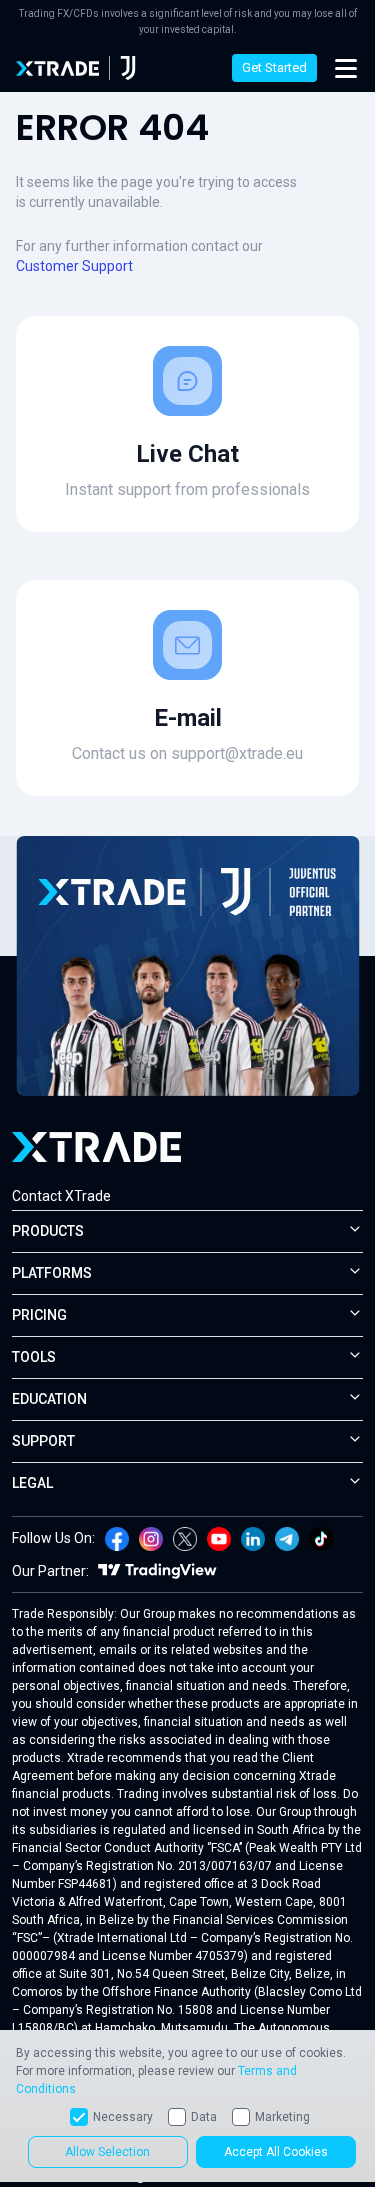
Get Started (274, 67)
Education (49, 1399)
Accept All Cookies (276, 2152)
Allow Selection (107, 2152)
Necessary (123, 2117)
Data (204, 2117)
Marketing (282, 2117)
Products (48, 1231)
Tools (34, 1357)
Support (43, 1441)
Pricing (39, 1315)
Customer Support (74, 266)
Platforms (52, 1273)
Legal (32, 1483)
